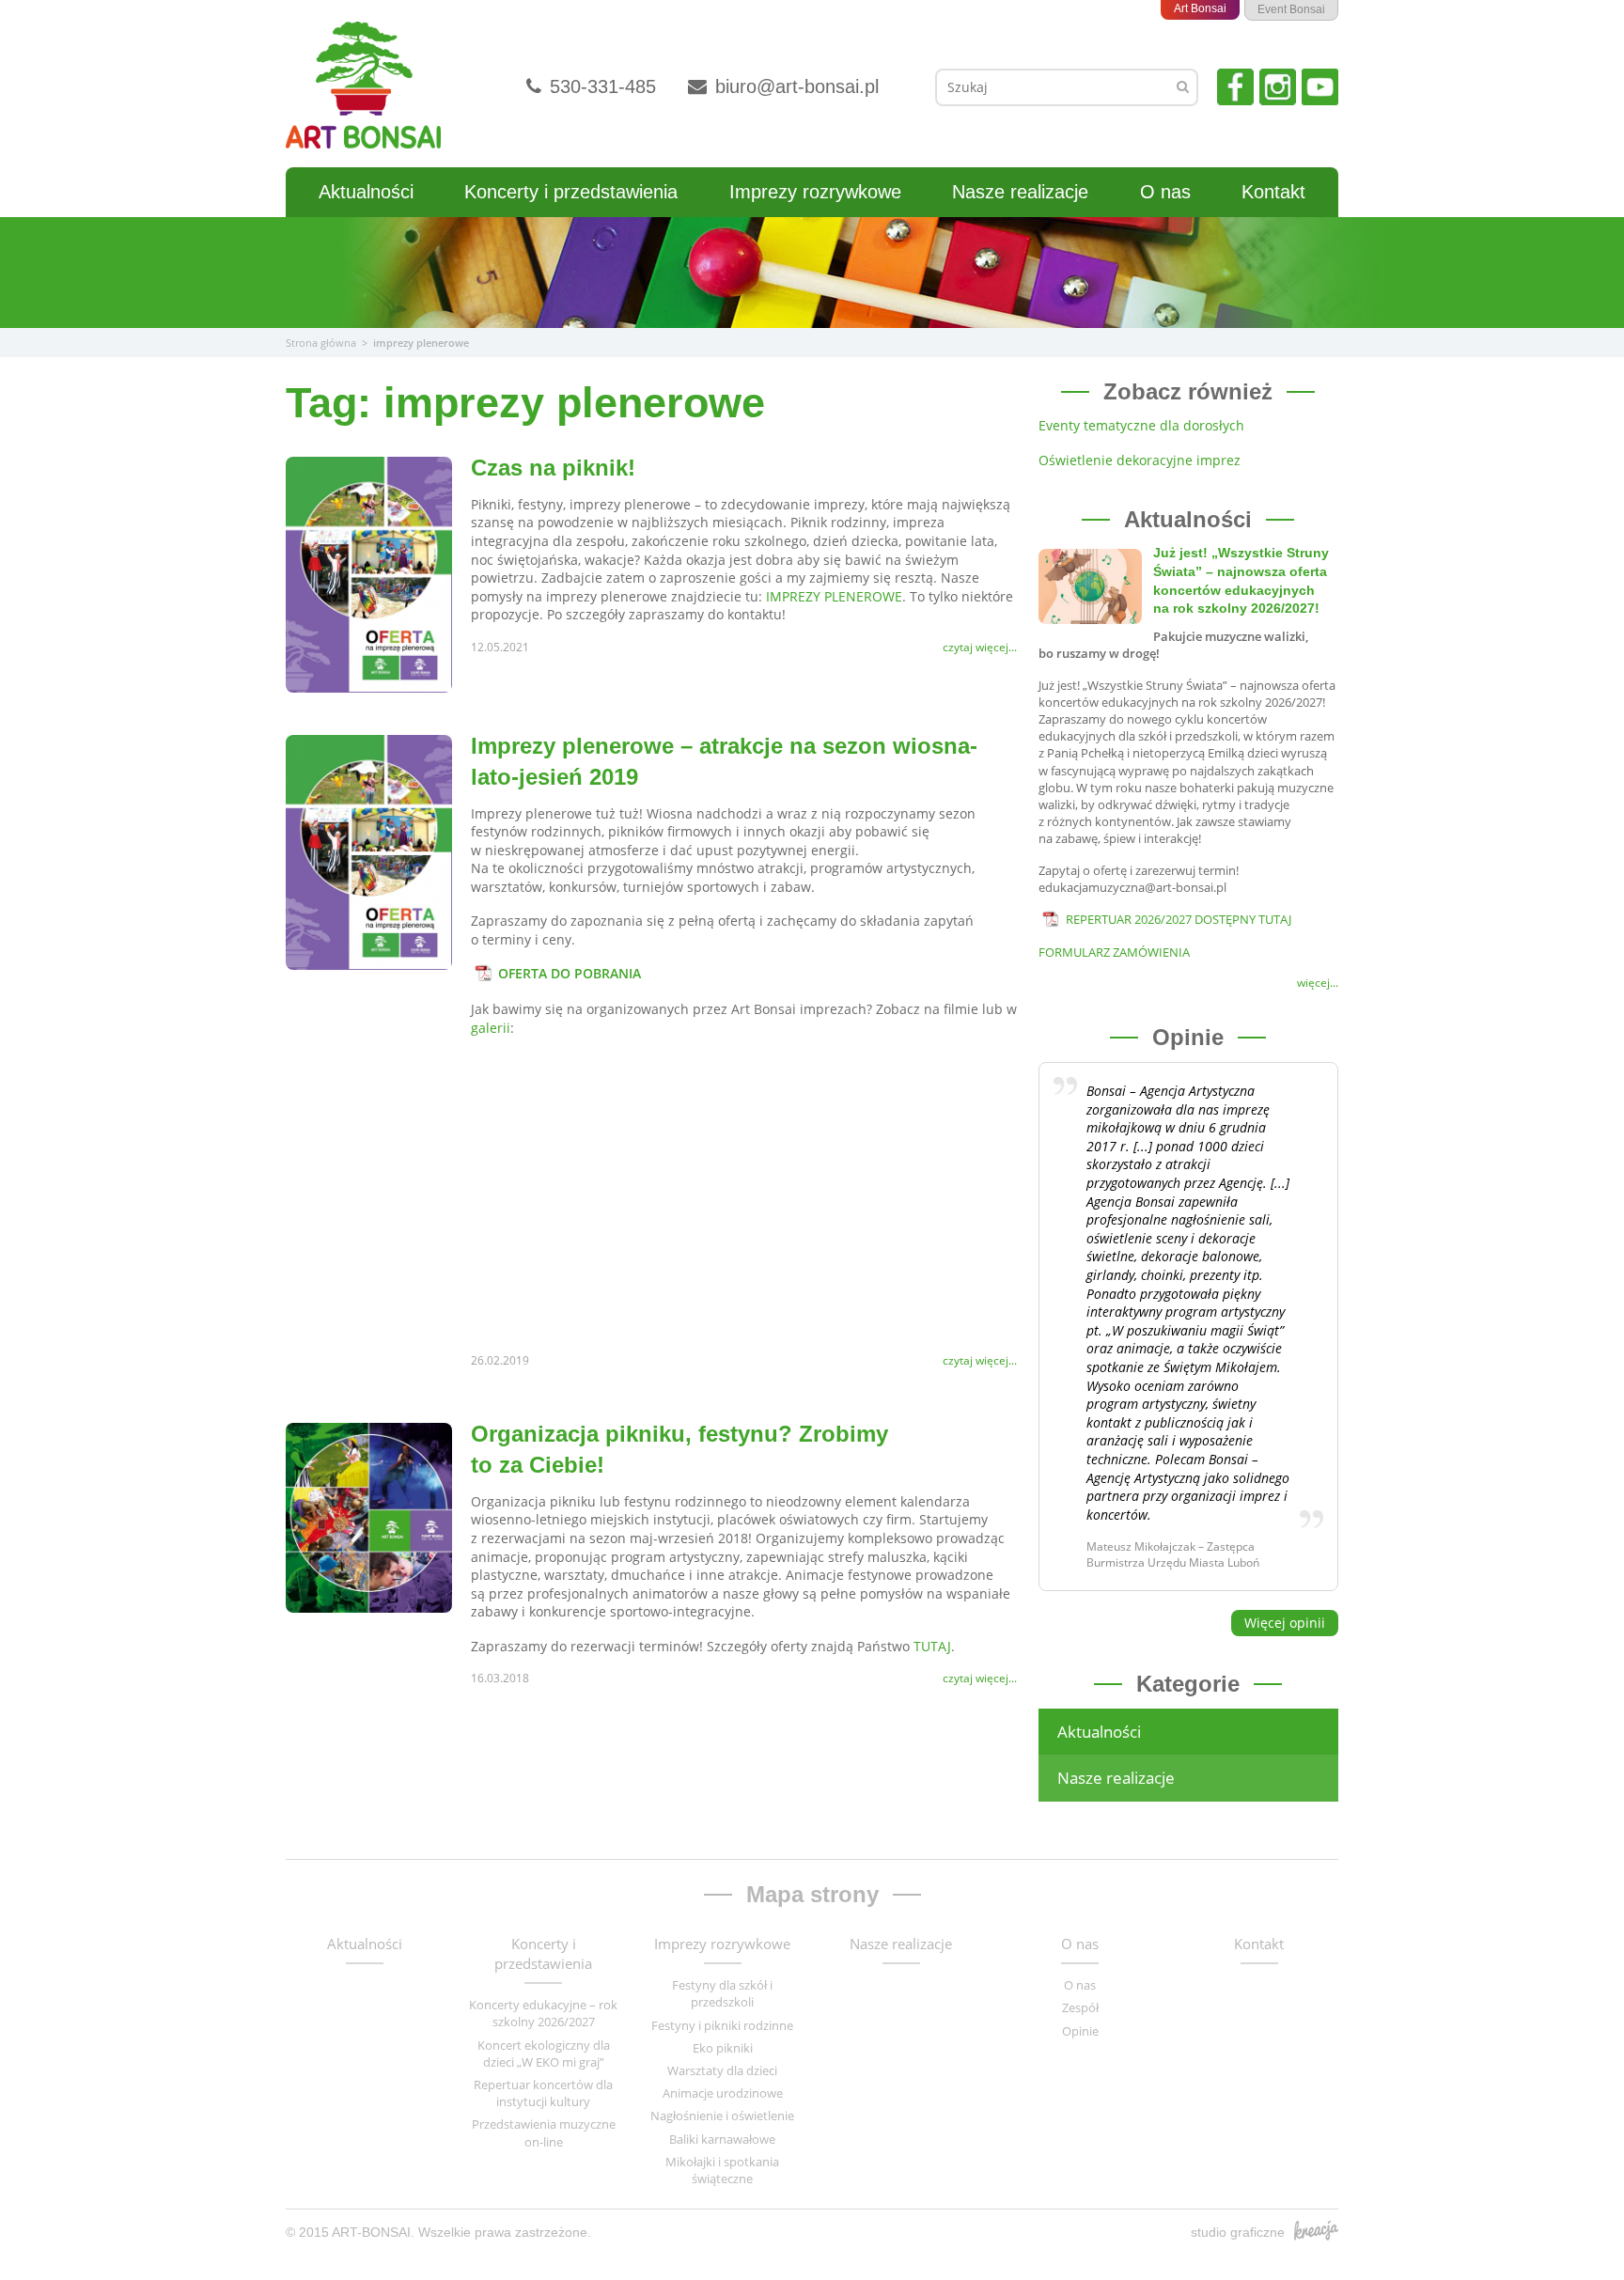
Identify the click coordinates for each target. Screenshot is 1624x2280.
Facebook (1235, 87)
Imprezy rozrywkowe (815, 192)
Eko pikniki (723, 2048)
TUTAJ (932, 1646)
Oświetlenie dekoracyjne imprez (1140, 460)
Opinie (1080, 2031)
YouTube (1320, 87)
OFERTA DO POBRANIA (570, 973)
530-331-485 (600, 86)
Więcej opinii (1285, 1623)
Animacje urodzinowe (723, 2093)
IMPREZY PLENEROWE (834, 596)
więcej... (1318, 983)
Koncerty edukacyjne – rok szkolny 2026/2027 (543, 2013)
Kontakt (1273, 192)
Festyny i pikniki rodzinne (722, 2025)
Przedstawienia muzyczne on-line (544, 2132)
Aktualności (366, 192)
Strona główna (321, 343)
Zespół (1080, 2007)
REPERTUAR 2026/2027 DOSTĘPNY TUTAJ (1179, 919)
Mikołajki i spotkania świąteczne (722, 2170)
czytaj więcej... (980, 648)
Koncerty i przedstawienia (571, 192)
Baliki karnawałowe (722, 2139)
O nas (1165, 192)
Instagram (1278, 87)
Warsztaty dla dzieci (722, 2070)
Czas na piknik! (553, 468)
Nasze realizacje (1020, 192)
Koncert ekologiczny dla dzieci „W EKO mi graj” (544, 2054)
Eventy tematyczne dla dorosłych (1141, 425)
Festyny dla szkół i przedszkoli (722, 1993)
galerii (491, 1028)
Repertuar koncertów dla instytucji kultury (543, 2093)
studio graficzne (1238, 2232)
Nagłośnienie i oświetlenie (722, 2116)
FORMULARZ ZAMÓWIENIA (1114, 952)
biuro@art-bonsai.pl (794, 86)
